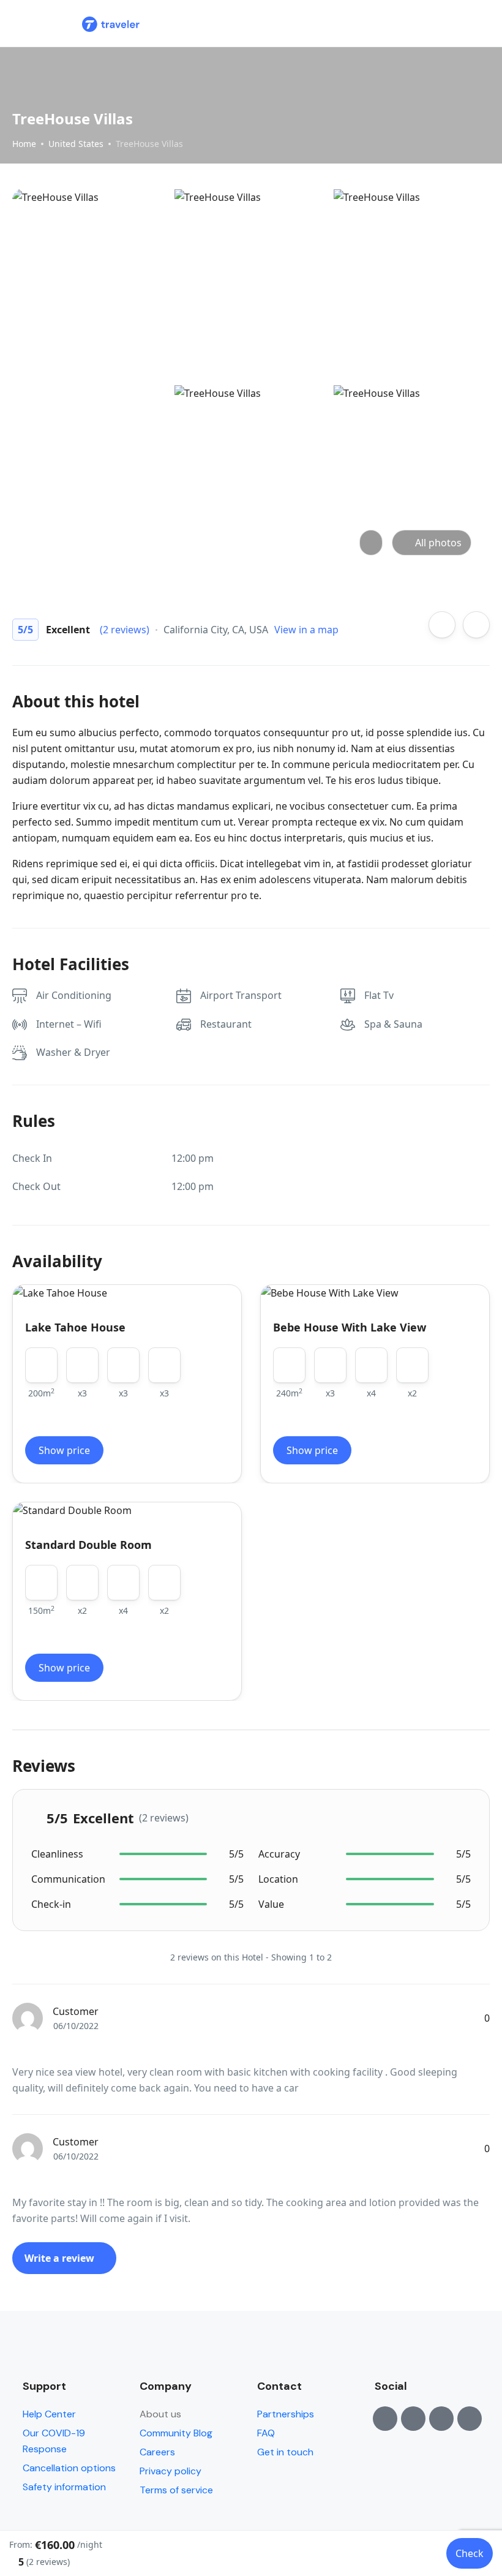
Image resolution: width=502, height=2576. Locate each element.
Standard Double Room (88, 1545)
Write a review (61, 2258)
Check (470, 2553)
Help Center (49, 2414)
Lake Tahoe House (75, 1327)
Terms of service (176, 2490)
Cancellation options (69, 2468)
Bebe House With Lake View (350, 1327)
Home (24, 144)
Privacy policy (170, 2471)
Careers (157, 2452)
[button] (449, 24)
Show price (64, 1450)
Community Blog (176, 2433)
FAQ (266, 2433)
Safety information (64, 2487)
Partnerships (286, 2414)
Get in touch (285, 2452)
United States (76, 144)
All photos (438, 543)
